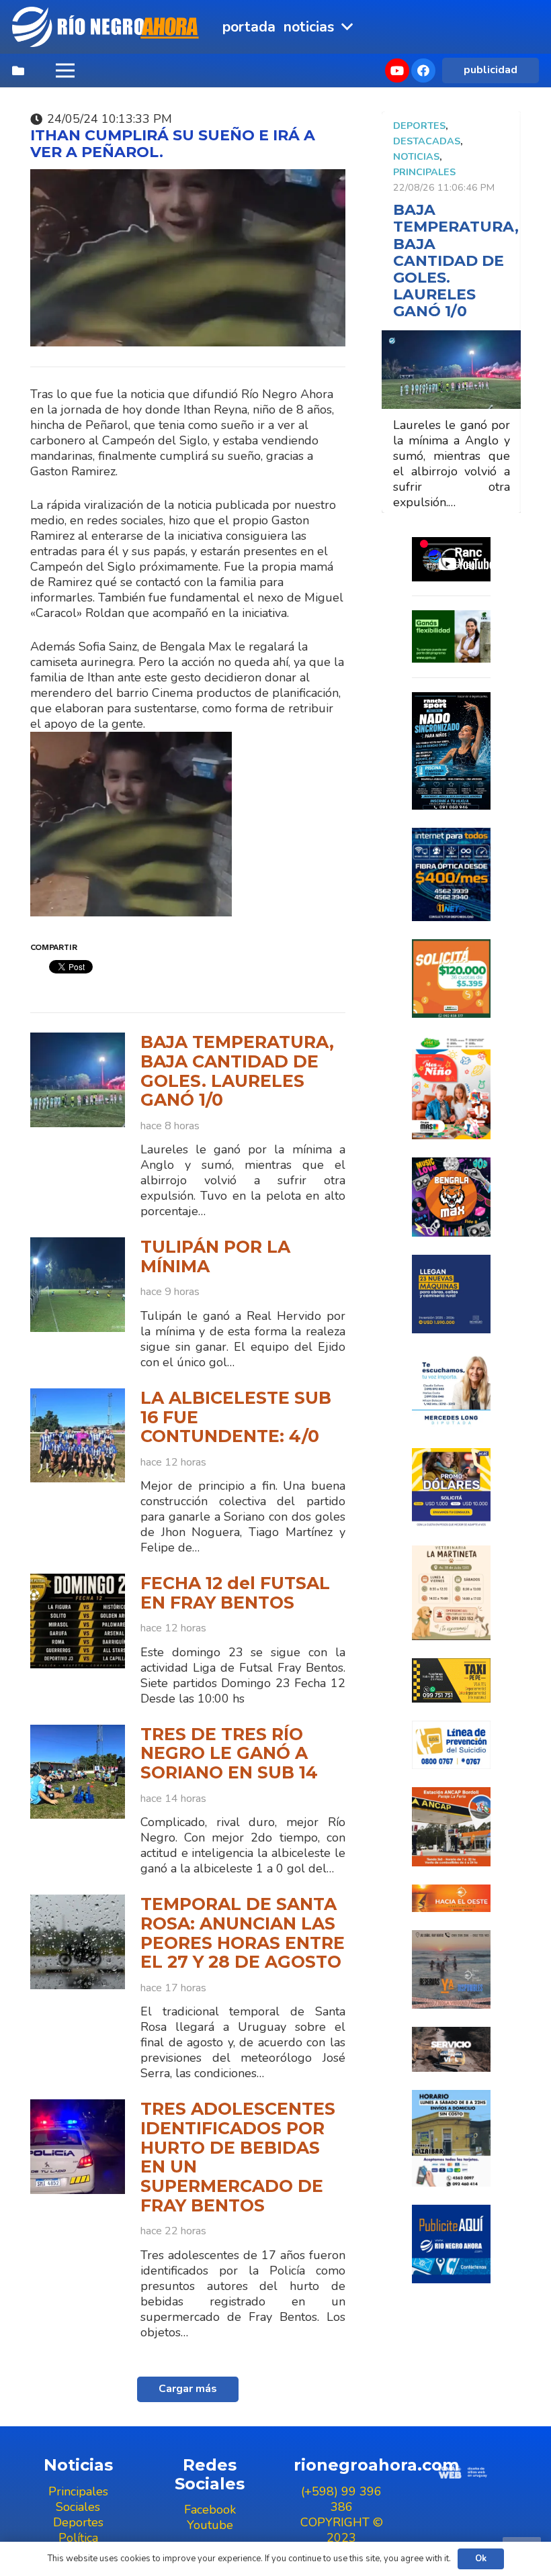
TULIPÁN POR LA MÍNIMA (215, 1256)
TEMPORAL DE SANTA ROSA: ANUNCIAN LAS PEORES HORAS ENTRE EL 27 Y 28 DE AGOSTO (243, 1933)
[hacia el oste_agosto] (451, 1969)
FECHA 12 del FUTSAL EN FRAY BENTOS (235, 1593)
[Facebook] (423, 70)
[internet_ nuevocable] (451, 874)
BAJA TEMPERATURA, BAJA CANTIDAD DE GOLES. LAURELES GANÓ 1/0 (237, 1071)
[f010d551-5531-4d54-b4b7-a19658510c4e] (451, 1593)
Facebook (210, 2510)
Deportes (419, 126)
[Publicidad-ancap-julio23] (451, 1826)
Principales (424, 172)
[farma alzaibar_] (451, 2138)
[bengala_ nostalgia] (451, 1197)
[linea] (451, 1745)
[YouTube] (397, 70)
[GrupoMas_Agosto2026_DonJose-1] (451, 1088)
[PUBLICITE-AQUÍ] (451, 2244)
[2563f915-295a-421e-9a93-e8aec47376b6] (451, 1487)
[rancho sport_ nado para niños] (451, 751)
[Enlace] (107, 27)
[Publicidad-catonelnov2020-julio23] (451, 2049)
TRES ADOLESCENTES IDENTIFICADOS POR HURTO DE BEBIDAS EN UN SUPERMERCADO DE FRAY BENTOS (238, 2157)
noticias (416, 156)
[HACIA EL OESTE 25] (451, 1898)
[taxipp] (451, 1680)
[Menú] (65, 70)
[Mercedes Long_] (451, 1391)
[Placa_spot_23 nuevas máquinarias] (451, 1294)
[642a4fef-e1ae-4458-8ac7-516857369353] (451, 979)
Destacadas (427, 141)
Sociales (78, 2507)
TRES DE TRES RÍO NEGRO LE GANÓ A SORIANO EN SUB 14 (229, 1753)
